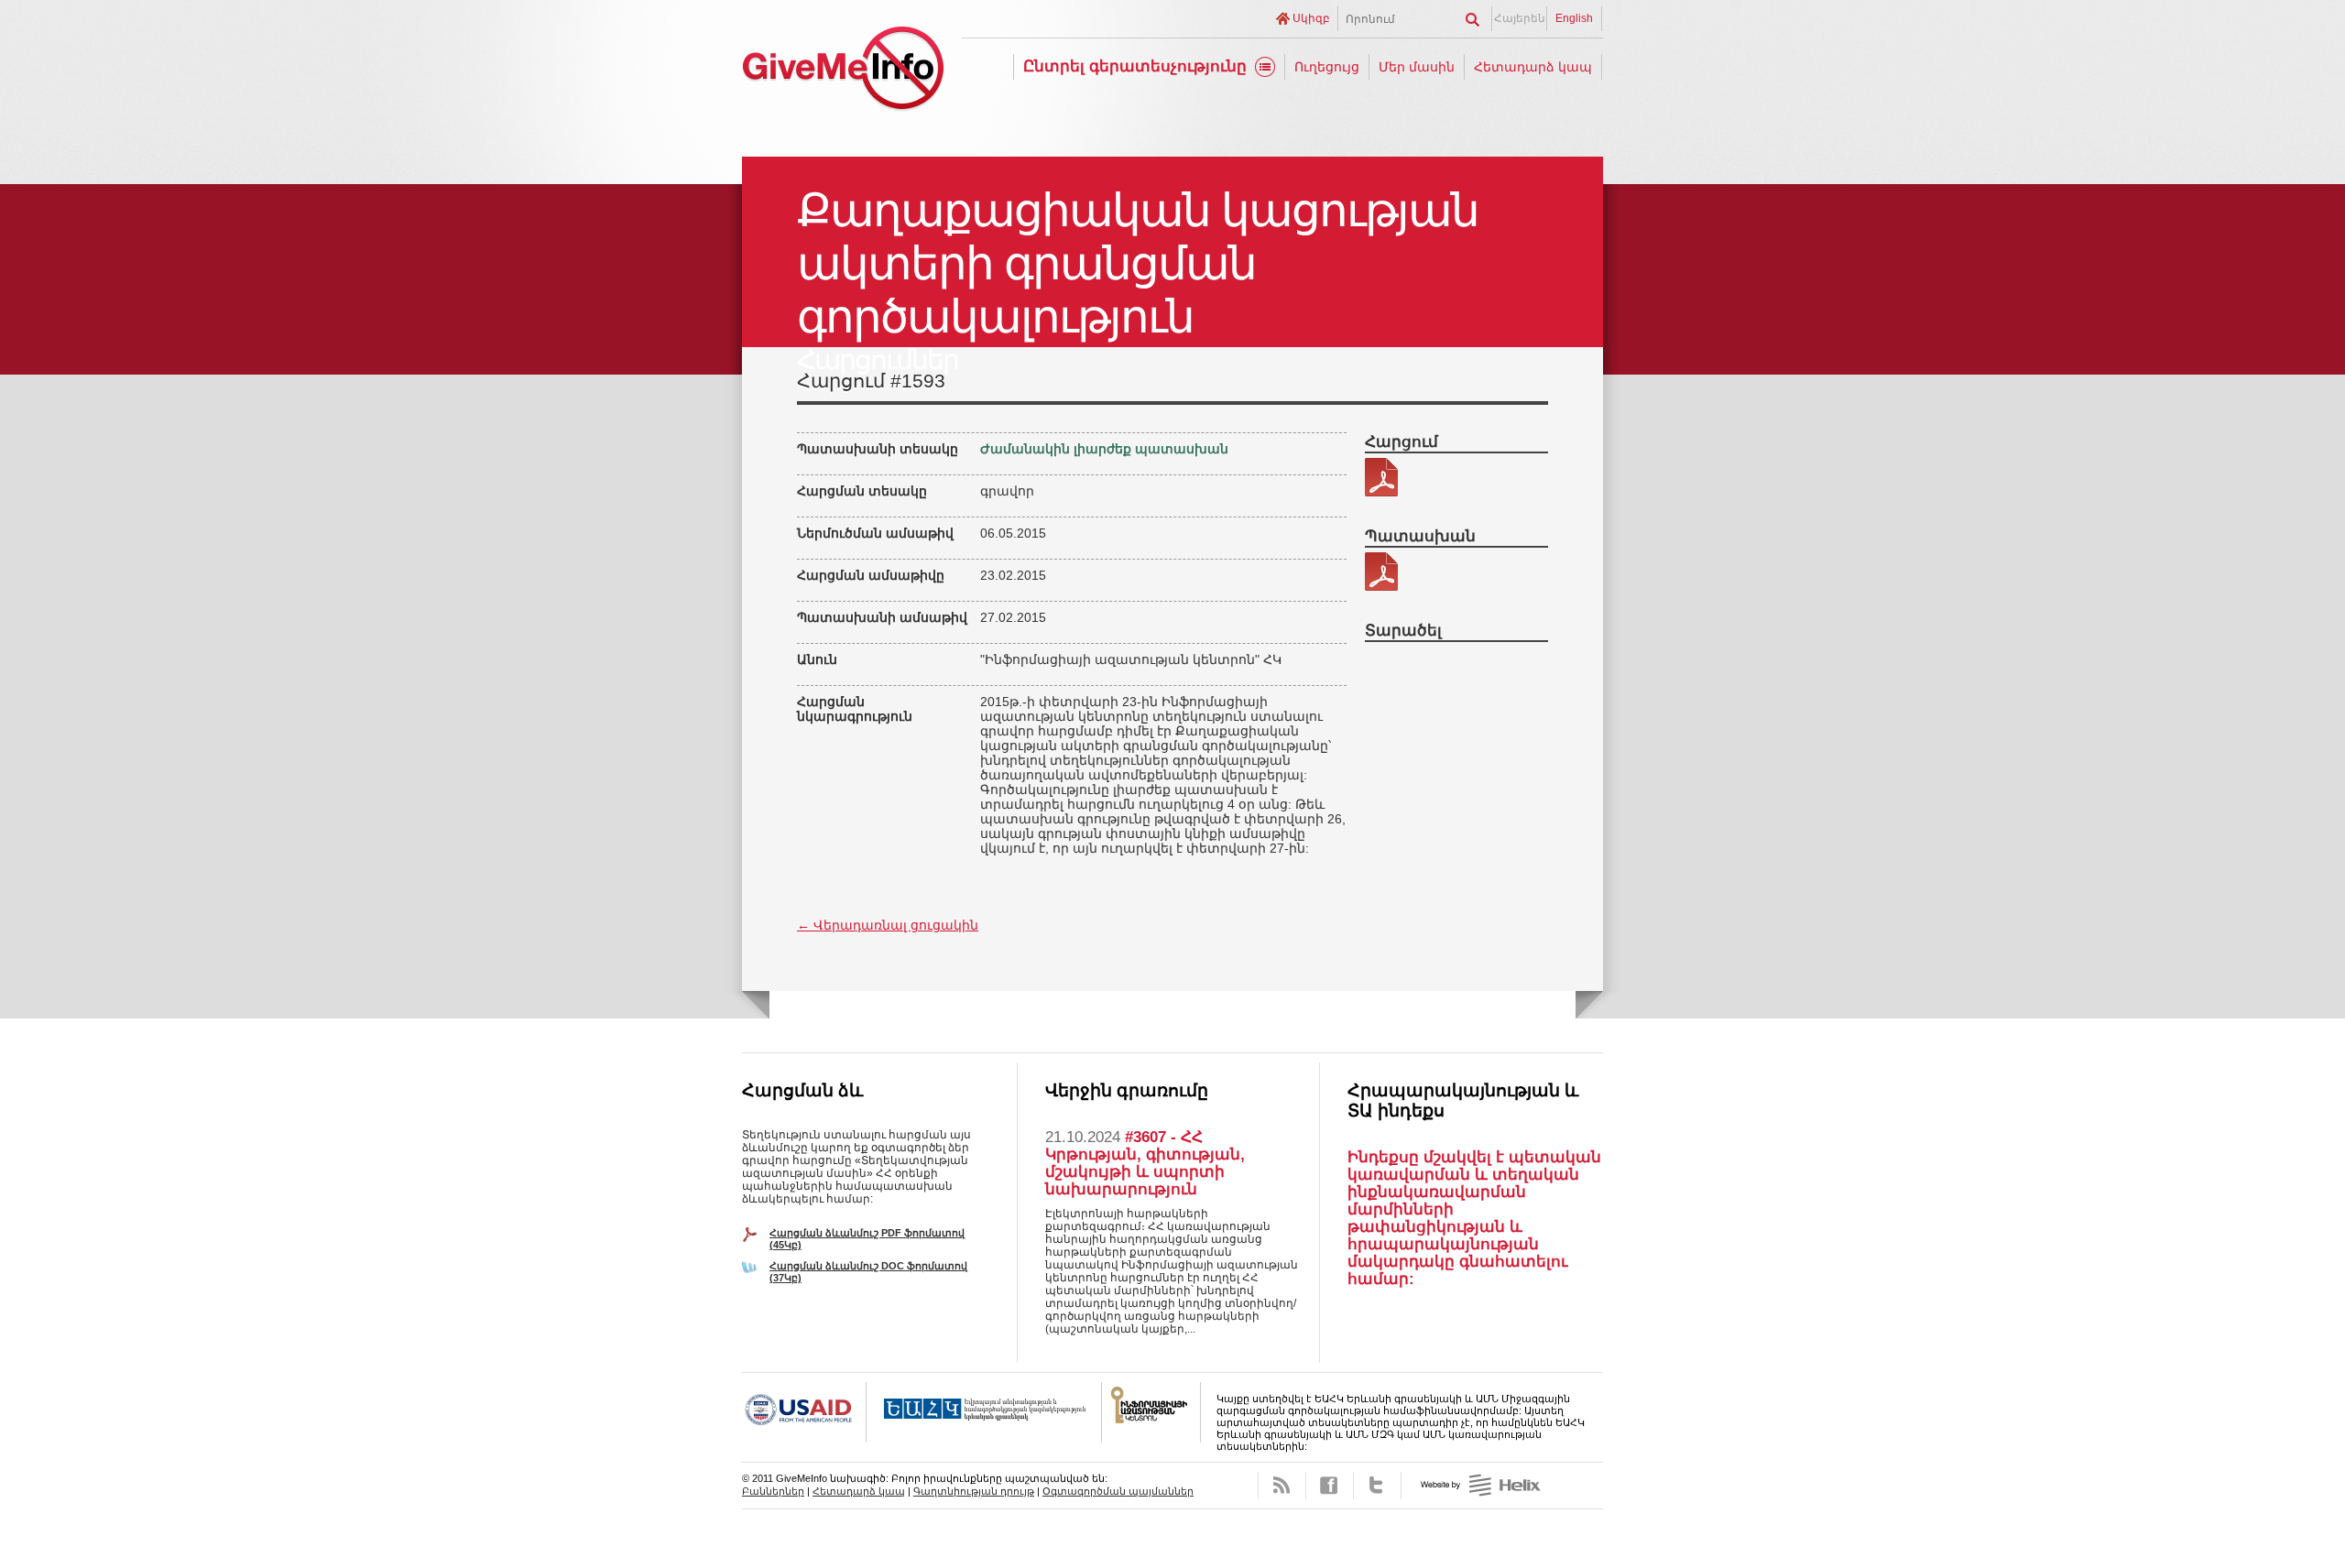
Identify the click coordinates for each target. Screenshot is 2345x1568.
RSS (1282, 1486)
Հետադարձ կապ (1533, 67)
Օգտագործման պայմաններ (1118, 1491)
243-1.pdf (1381, 477)
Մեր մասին (1417, 67)
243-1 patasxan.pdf (1381, 572)
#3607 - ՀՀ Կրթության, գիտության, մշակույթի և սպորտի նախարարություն (1145, 1163)
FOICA (1151, 1412)
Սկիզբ (1311, 18)
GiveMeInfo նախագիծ (843, 71)
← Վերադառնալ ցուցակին (888, 925)
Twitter (1377, 1486)
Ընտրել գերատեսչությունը (1135, 66)
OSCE (984, 1412)
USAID (804, 1412)
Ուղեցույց (1327, 67)
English (1574, 18)
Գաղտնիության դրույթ (974, 1491)
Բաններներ (773, 1491)
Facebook (1330, 1486)
